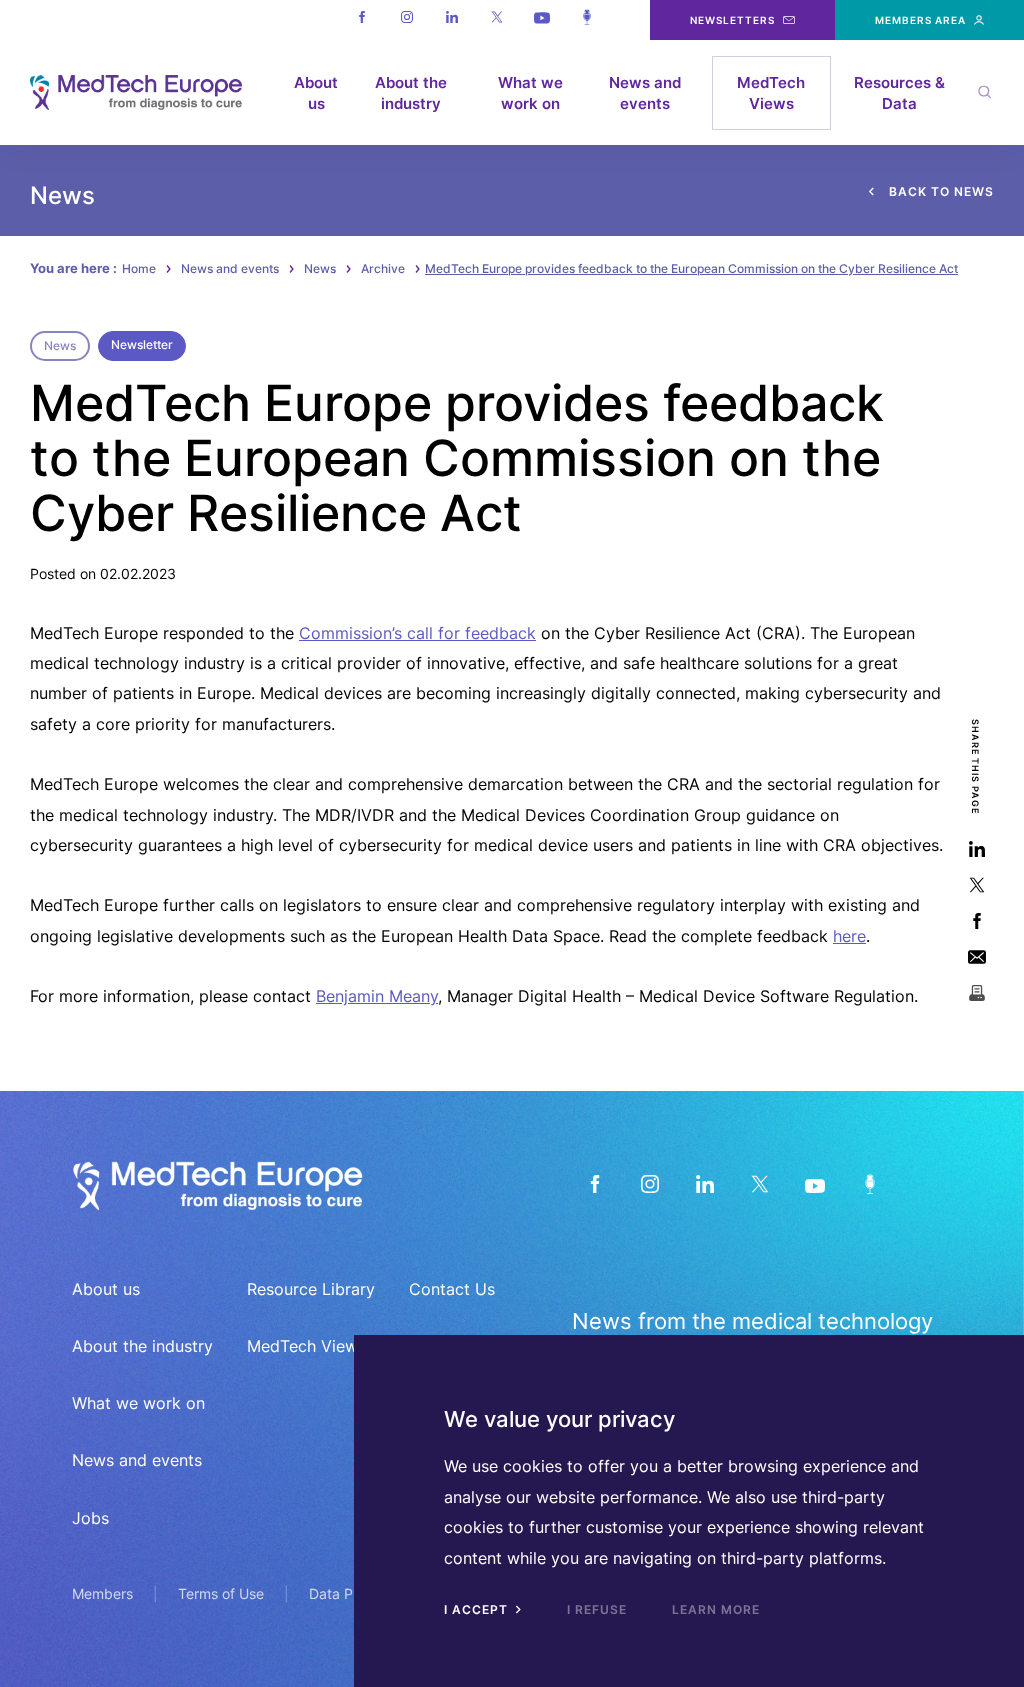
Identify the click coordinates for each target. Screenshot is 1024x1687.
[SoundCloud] (869, 1183)
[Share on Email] (976, 956)
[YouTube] (814, 1183)
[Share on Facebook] (976, 920)
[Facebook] (361, 20)
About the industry (411, 93)
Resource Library (311, 1289)
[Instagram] (406, 20)
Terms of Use (221, 1593)
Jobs (90, 1518)
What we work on (530, 93)
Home (139, 268)
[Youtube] (541, 20)
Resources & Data (899, 93)
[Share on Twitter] (976, 884)
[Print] (976, 992)
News (320, 268)
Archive (383, 268)
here (849, 936)
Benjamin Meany (377, 996)
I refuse (597, 1609)
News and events (645, 93)
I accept (478, 1609)
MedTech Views (771, 93)
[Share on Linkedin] (976, 848)
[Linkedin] (451, 20)
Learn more (716, 1609)
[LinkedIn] (704, 1183)
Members (102, 1593)
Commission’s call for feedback (417, 633)
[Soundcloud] (586, 20)
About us (316, 93)
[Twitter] (496, 20)
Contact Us (452, 1289)
